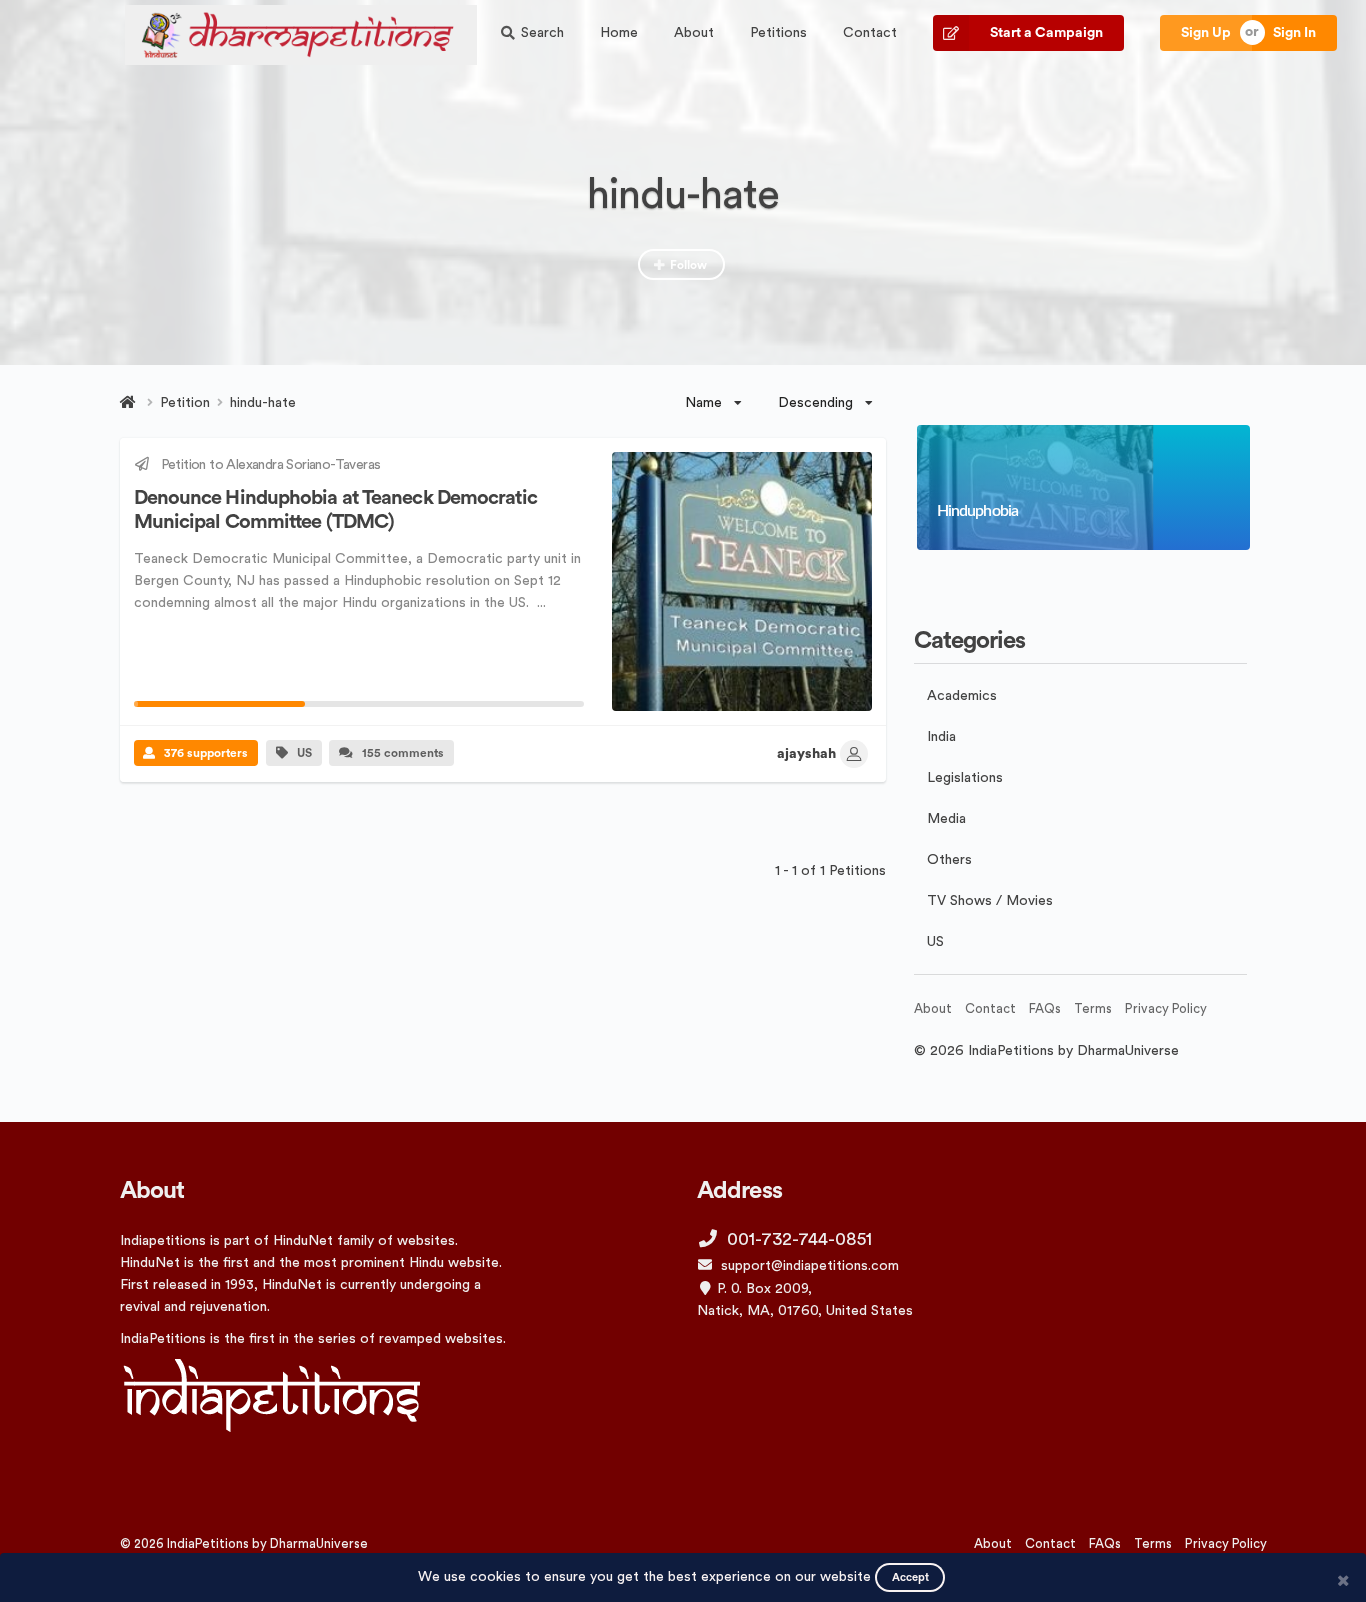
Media (946, 819)
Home (619, 33)
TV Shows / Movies (990, 901)
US (304, 753)
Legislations (965, 778)
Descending (815, 403)
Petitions (778, 33)
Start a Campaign (1046, 33)
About (694, 33)
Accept (910, 1577)
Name (703, 403)
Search (542, 33)
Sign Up (1206, 33)
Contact (870, 33)
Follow (688, 265)
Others (949, 860)
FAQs (1045, 1008)
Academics (962, 696)
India (941, 737)
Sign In (1294, 33)
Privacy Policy (1166, 1008)
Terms (1093, 1008)
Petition (185, 403)
